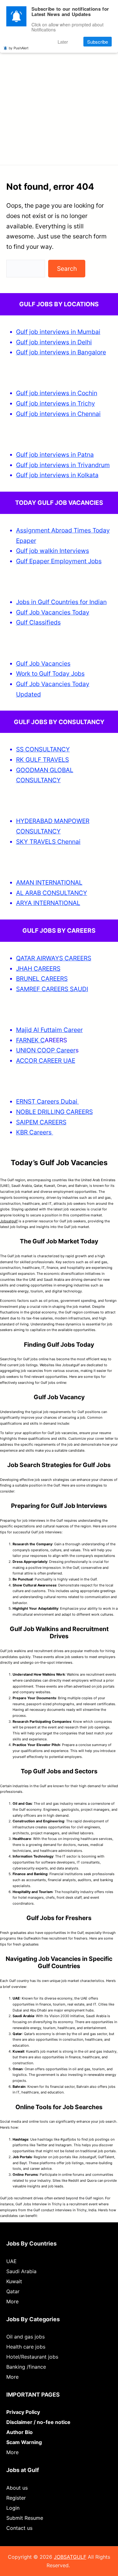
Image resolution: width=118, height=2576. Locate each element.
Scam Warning (24, 2442)
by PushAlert (19, 48)
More (12, 2301)
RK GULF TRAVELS (42, 760)
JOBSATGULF (70, 2557)
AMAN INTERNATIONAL (49, 882)
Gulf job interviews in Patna (55, 455)
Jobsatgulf (9, 1221)
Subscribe (98, 42)
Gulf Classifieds (38, 622)
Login (13, 2508)
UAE (11, 2261)
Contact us (19, 2528)
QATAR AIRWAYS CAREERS (54, 958)
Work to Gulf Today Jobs (50, 674)
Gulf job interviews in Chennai (58, 414)
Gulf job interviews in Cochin (57, 393)
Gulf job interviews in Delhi (54, 342)
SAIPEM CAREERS (41, 1122)
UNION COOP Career (46, 1050)
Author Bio (20, 2432)
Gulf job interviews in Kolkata (57, 475)
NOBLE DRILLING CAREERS (54, 1112)
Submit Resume (25, 2518)
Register (16, 2498)
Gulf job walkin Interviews (53, 551)
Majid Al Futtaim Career (49, 1030)
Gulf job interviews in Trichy (56, 403)
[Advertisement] (59, 95)
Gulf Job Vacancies (43, 663)
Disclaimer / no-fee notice (38, 2422)
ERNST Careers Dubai (48, 1101)
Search (67, 269)
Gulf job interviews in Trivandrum (63, 465)
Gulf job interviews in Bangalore (61, 352)
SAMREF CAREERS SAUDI (52, 989)
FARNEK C (30, 1040)
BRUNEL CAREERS (42, 979)
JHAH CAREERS (38, 969)
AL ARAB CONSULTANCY (52, 893)
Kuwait (14, 2281)
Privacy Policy (23, 2412)
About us (17, 2488)
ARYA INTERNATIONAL (48, 903)
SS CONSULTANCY (43, 749)
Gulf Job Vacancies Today (53, 612)
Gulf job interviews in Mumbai (58, 332)
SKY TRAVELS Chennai (48, 842)
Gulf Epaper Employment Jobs (59, 561)
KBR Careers (34, 1132)
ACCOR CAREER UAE (46, 1061)
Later (63, 42)
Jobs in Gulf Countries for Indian (61, 602)
